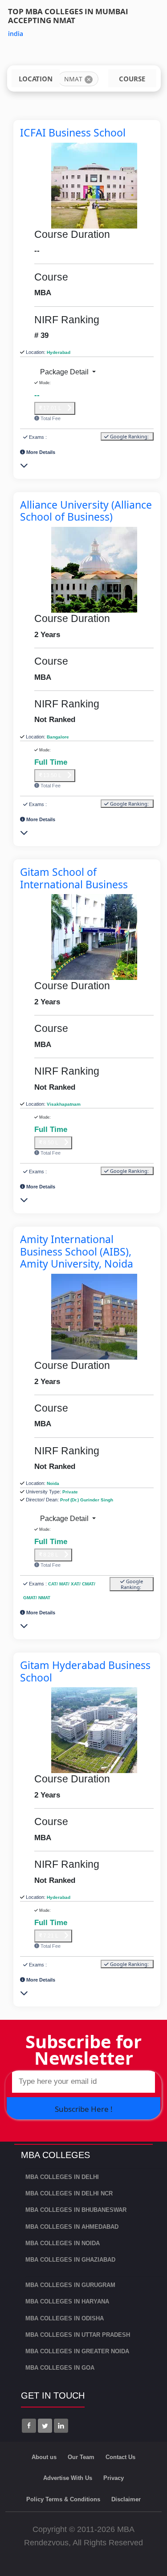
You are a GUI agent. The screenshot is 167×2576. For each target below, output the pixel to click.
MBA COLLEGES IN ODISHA (65, 2318)
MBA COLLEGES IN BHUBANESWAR (76, 2210)
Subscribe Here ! (84, 2109)
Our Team (81, 2457)
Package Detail (65, 372)
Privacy (114, 2478)
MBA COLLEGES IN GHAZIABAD (70, 2260)
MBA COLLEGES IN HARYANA (67, 2301)
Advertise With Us (68, 2478)
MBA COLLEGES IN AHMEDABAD (72, 2227)
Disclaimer (126, 2499)
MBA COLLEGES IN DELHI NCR (69, 2193)
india (16, 34)
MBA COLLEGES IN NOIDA (63, 2243)
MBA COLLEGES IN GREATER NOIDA (77, 2351)
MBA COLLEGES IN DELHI (62, 2177)
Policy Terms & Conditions (63, 2499)
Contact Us (120, 2457)
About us (44, 2457)
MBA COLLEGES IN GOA (60, 2368)
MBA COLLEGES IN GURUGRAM (70, 2285)
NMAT (73, 79)
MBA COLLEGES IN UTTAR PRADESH (78, 2335)
